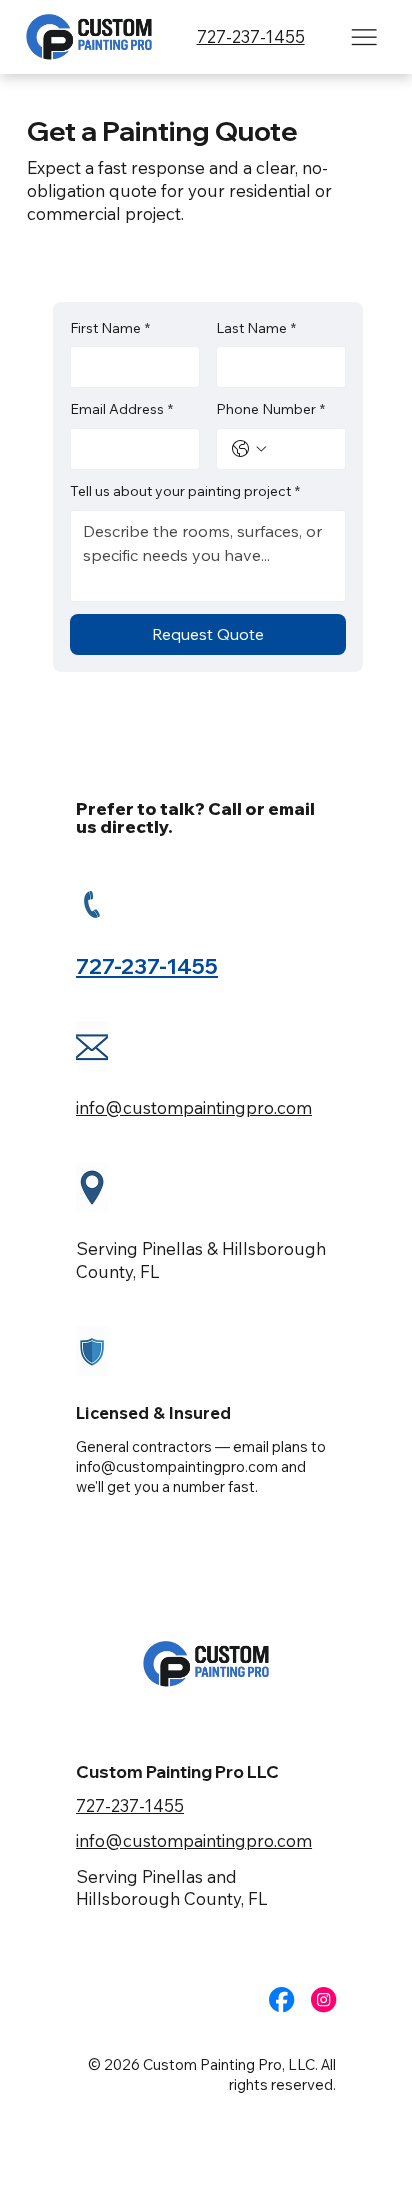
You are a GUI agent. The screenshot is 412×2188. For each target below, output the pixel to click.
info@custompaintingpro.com (194, 1107)
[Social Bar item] (281, 1999)
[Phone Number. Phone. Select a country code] (249, 449)
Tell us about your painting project (185, 491)
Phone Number (270, 409)
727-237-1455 (251, 36)
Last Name (256, 328)
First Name (110, 328)
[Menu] (364, 37)
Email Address (121, 409)
